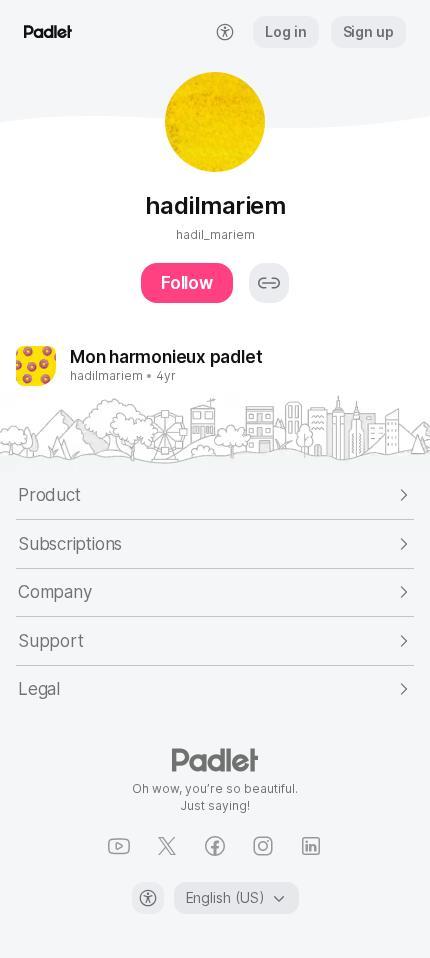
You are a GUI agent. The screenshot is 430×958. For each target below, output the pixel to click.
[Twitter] (167, 846)
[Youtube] (119, 846)
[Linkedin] (311, 846)
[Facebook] (215, 846)
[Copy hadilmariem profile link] (269, 283)
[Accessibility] (148, 898)
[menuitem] (225, 32)
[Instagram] (263, 846)
